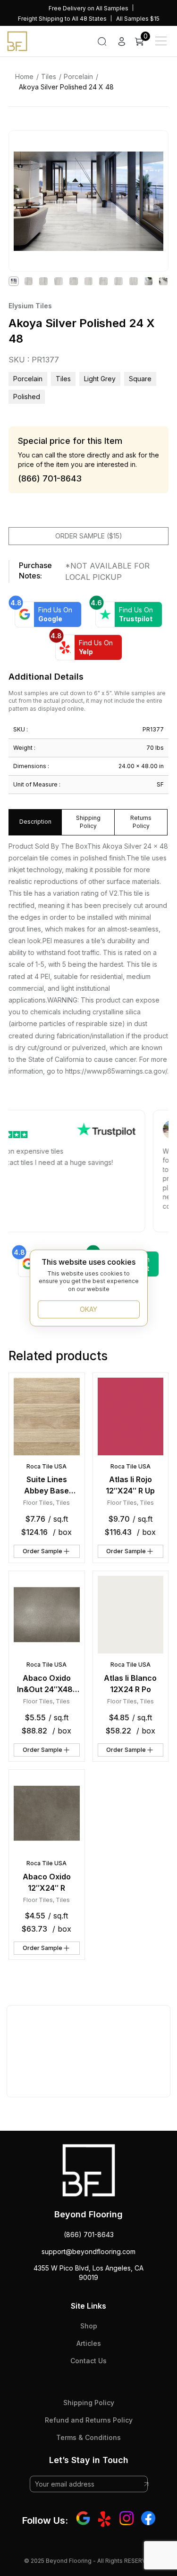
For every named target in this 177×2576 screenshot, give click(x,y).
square (140, 379)
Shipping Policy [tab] (88, 822)
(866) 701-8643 (89, 2235)
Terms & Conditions (88, 2437)
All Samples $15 (138, 19)
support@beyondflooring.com (88, 2251)
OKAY (88, 1309)
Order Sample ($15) (89, 536)
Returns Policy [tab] (141, 822)
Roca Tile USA (46, 1466)
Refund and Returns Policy (89, 2420)
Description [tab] (35, 822)
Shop (89, 2326)
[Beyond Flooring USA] (17, 40)
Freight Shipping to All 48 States (62, 19)
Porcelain (78, 76)
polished (27, 397)
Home (24, 76)
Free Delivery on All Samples (88, 8)
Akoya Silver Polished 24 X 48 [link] (66, 87)
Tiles (49, 76)
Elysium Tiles (30, 306)
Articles (89, 2343)
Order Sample (42, 1551)
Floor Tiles (38, 1503)
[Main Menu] (161, 41)
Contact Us (88, 2361)
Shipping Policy (89, 2403)
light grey (100, 379)
